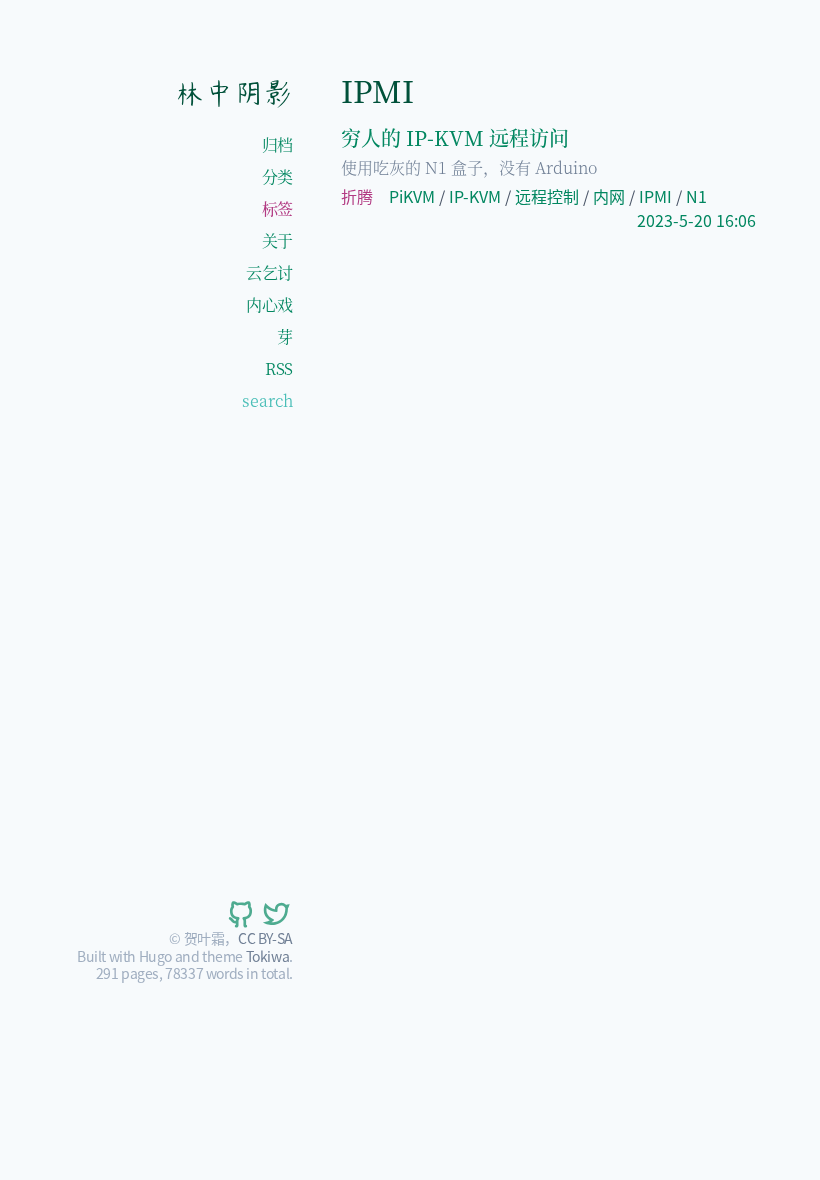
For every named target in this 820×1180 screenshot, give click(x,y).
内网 (609, 196)
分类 (277, 176)
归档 (277, 144)
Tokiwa (268, 956)
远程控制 (547, 196)
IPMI (655, 196)
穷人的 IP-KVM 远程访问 (455, 137)
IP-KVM (475, 196)
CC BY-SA (265, 938)
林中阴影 (233, 93)
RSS (279, 368)
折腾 (357, 196)
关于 (277, 240)
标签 (277, 208)
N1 (696, 196)
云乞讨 (269, 272)
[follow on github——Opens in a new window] (239, 914)
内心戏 (269, 304)
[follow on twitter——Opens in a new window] (275, 914)
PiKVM (412, 196)
